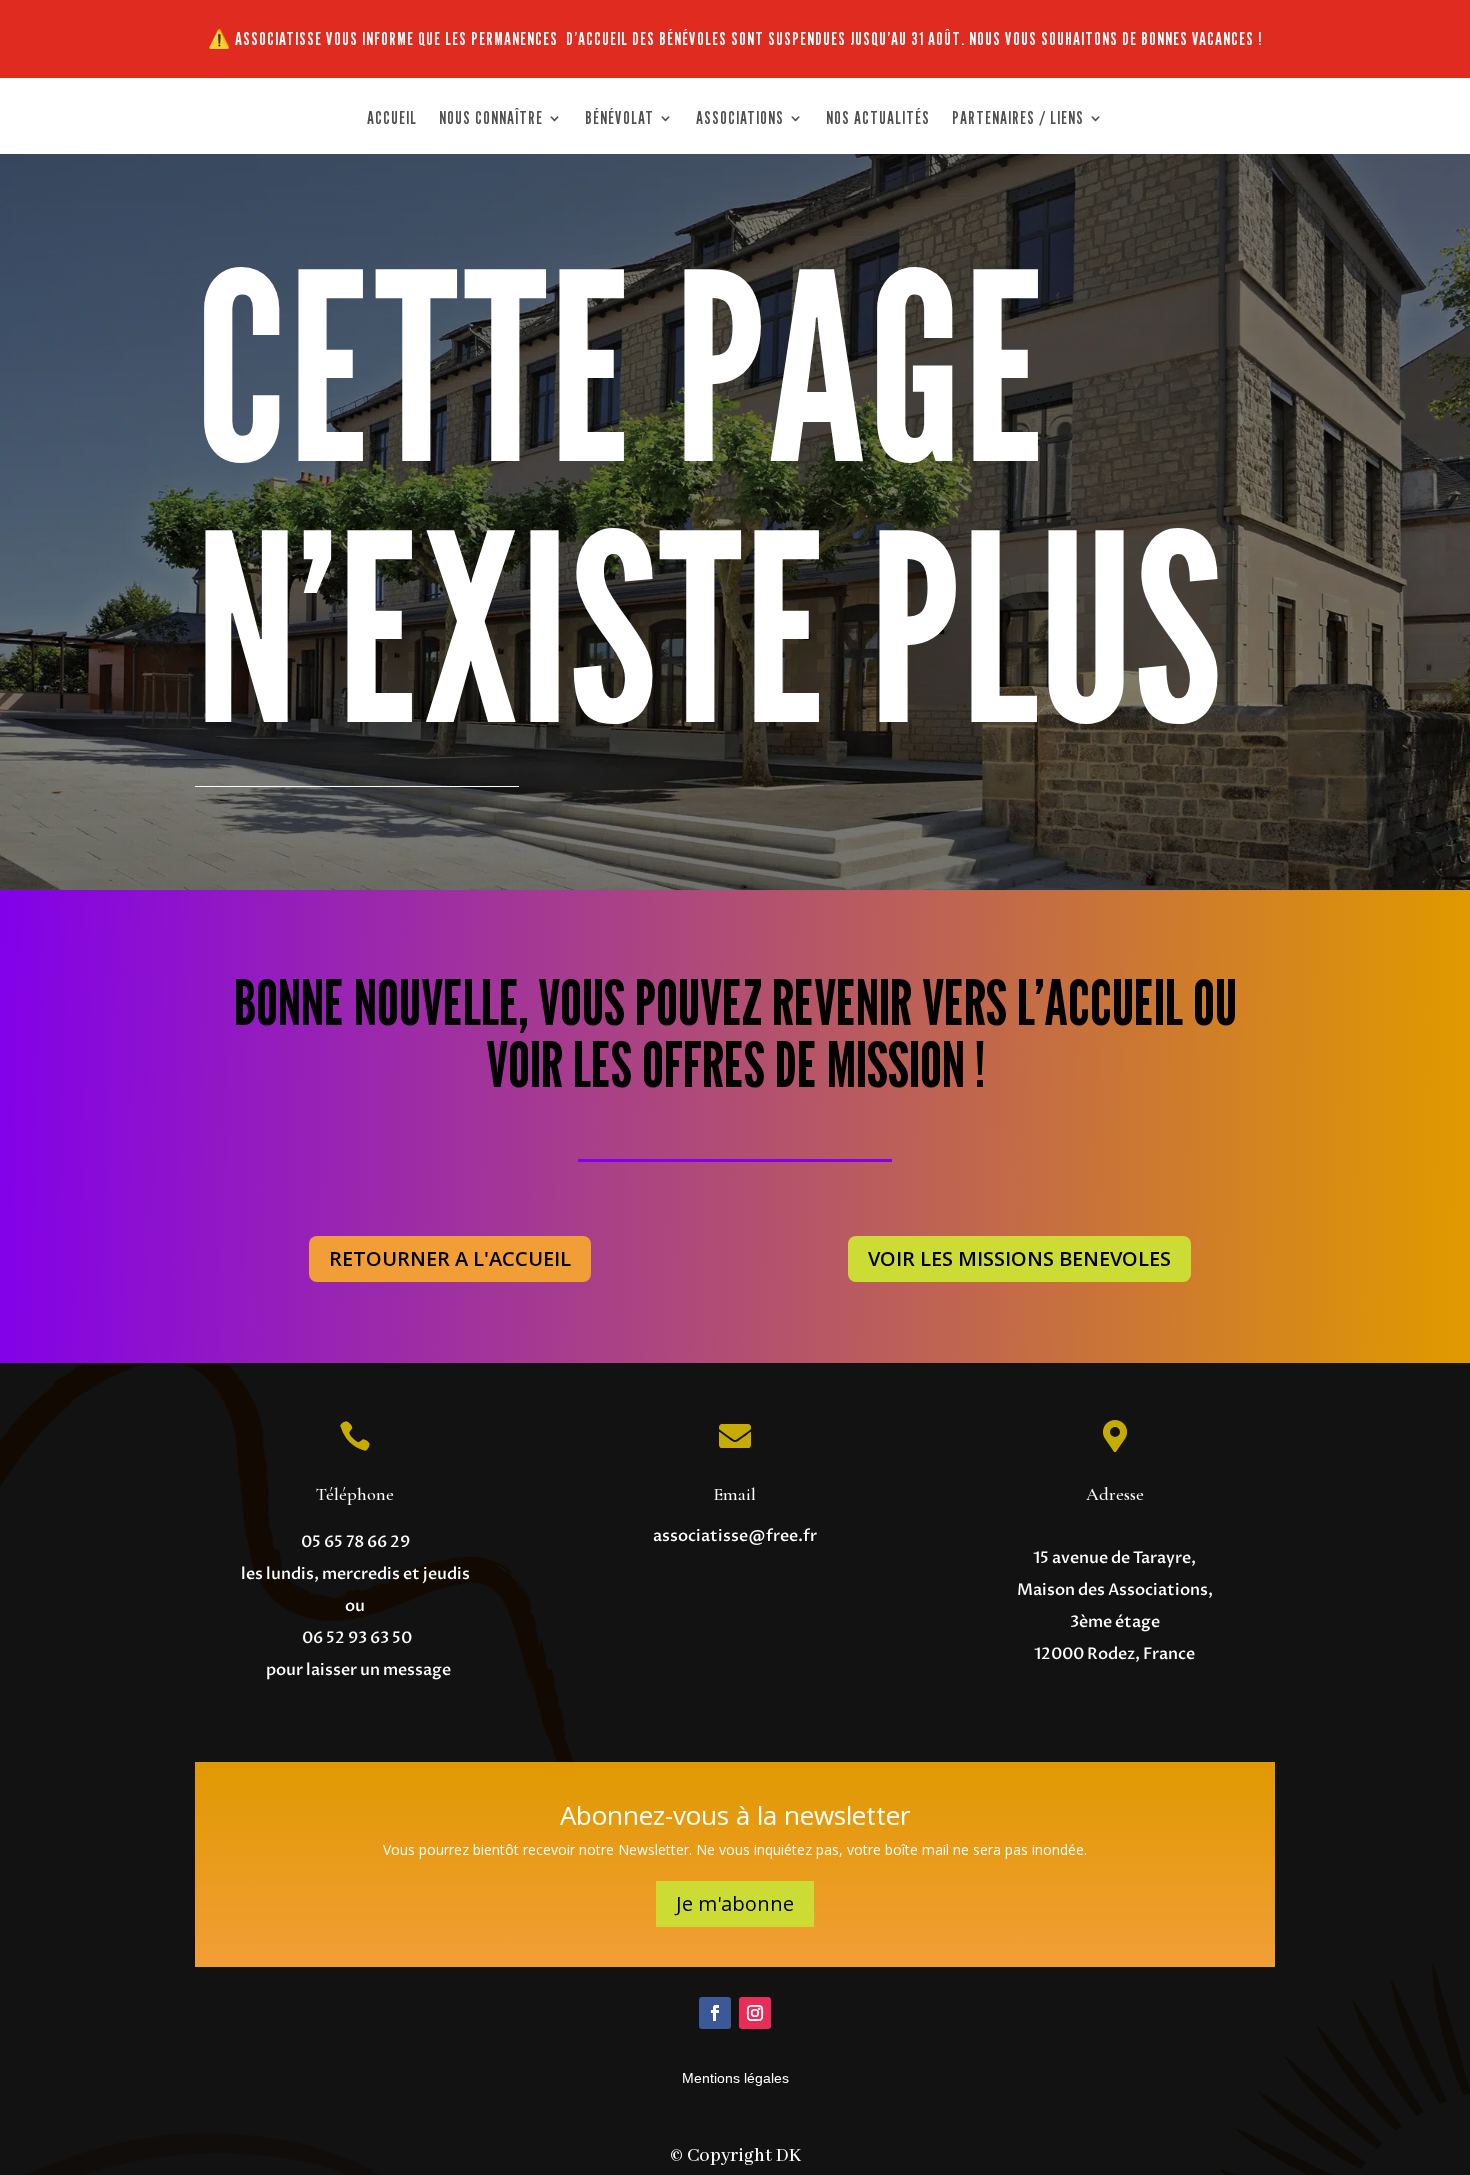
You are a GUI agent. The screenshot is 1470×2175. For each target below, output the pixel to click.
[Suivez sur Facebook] (715, 2013)
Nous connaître (491, 119)
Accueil (392, 119)
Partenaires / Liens (1018, 119)
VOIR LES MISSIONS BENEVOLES (1019, 1258)
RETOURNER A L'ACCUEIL (450, 1258)
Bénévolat (619, 119)
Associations (740, 119)
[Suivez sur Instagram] (755, 2013)
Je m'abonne (735, 1903)
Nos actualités (878, 119)
